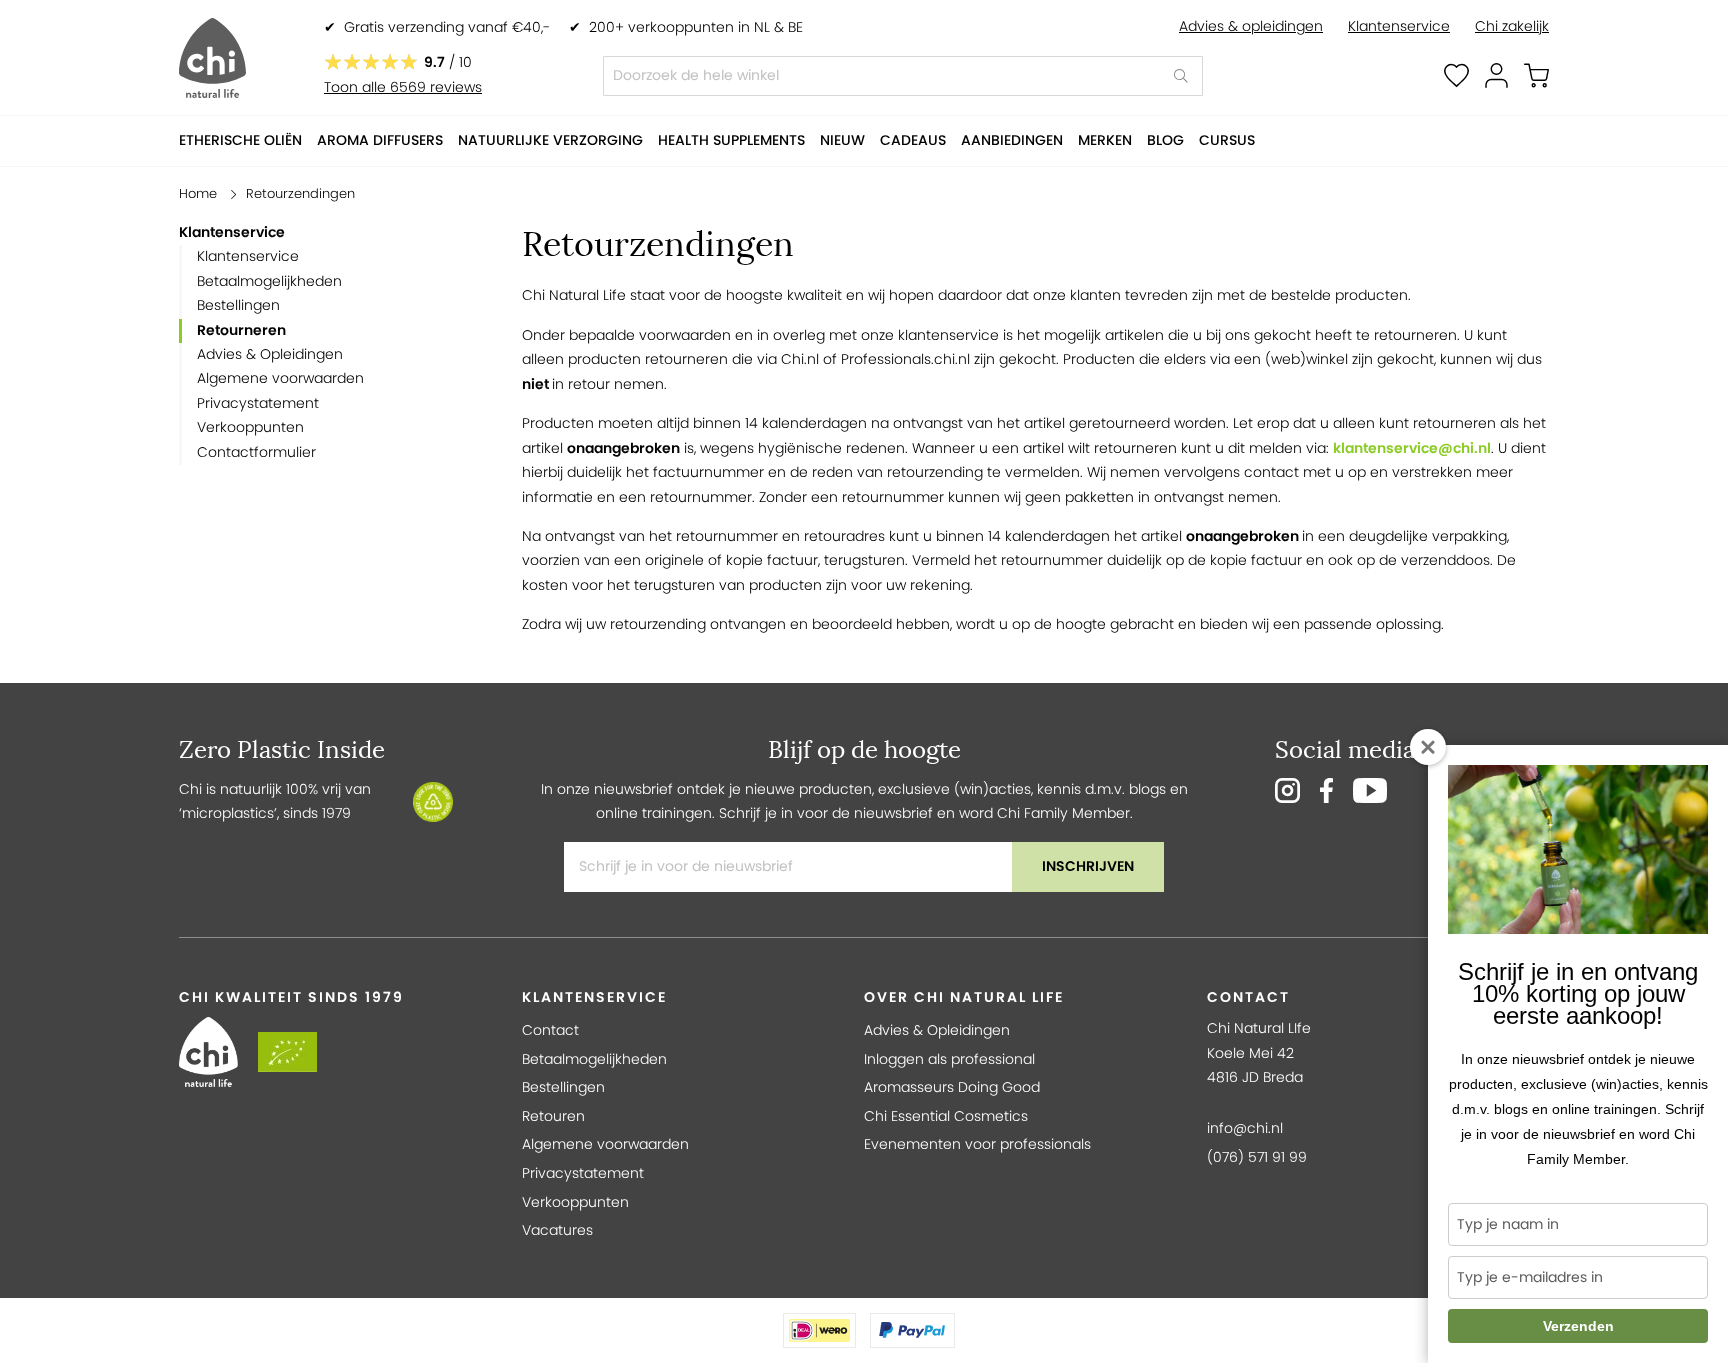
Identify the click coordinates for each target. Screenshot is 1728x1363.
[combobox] (903, 76)
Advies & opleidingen (1251, 26)
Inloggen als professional (949, 1059)
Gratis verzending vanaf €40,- (447, 27)
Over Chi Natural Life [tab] (964, 997)
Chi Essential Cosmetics (946, 1116)
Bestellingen (238, 305)
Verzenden (1578, 1326)
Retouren (553, 1116)
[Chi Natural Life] (212, 58)
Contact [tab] (1248, 997)
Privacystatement (258, 403)
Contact (550, 1030)
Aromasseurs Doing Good (952, 1087)
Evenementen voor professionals (977, 1144)
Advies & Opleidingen (270, 354)
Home (198, 193)
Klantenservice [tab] (594, 997)
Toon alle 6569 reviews (403, 87)
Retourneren (241, 330)
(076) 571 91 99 (1257, 1157)
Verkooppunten (250, 427)
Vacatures (557, 1230)
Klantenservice (1399, 26)
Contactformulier (256, 452)
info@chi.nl (1245, 1128)
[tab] (328, 233)
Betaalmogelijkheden (269, 281)
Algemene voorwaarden (280, 378)
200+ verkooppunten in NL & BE (696, 27)
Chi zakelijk (1512, 26)
